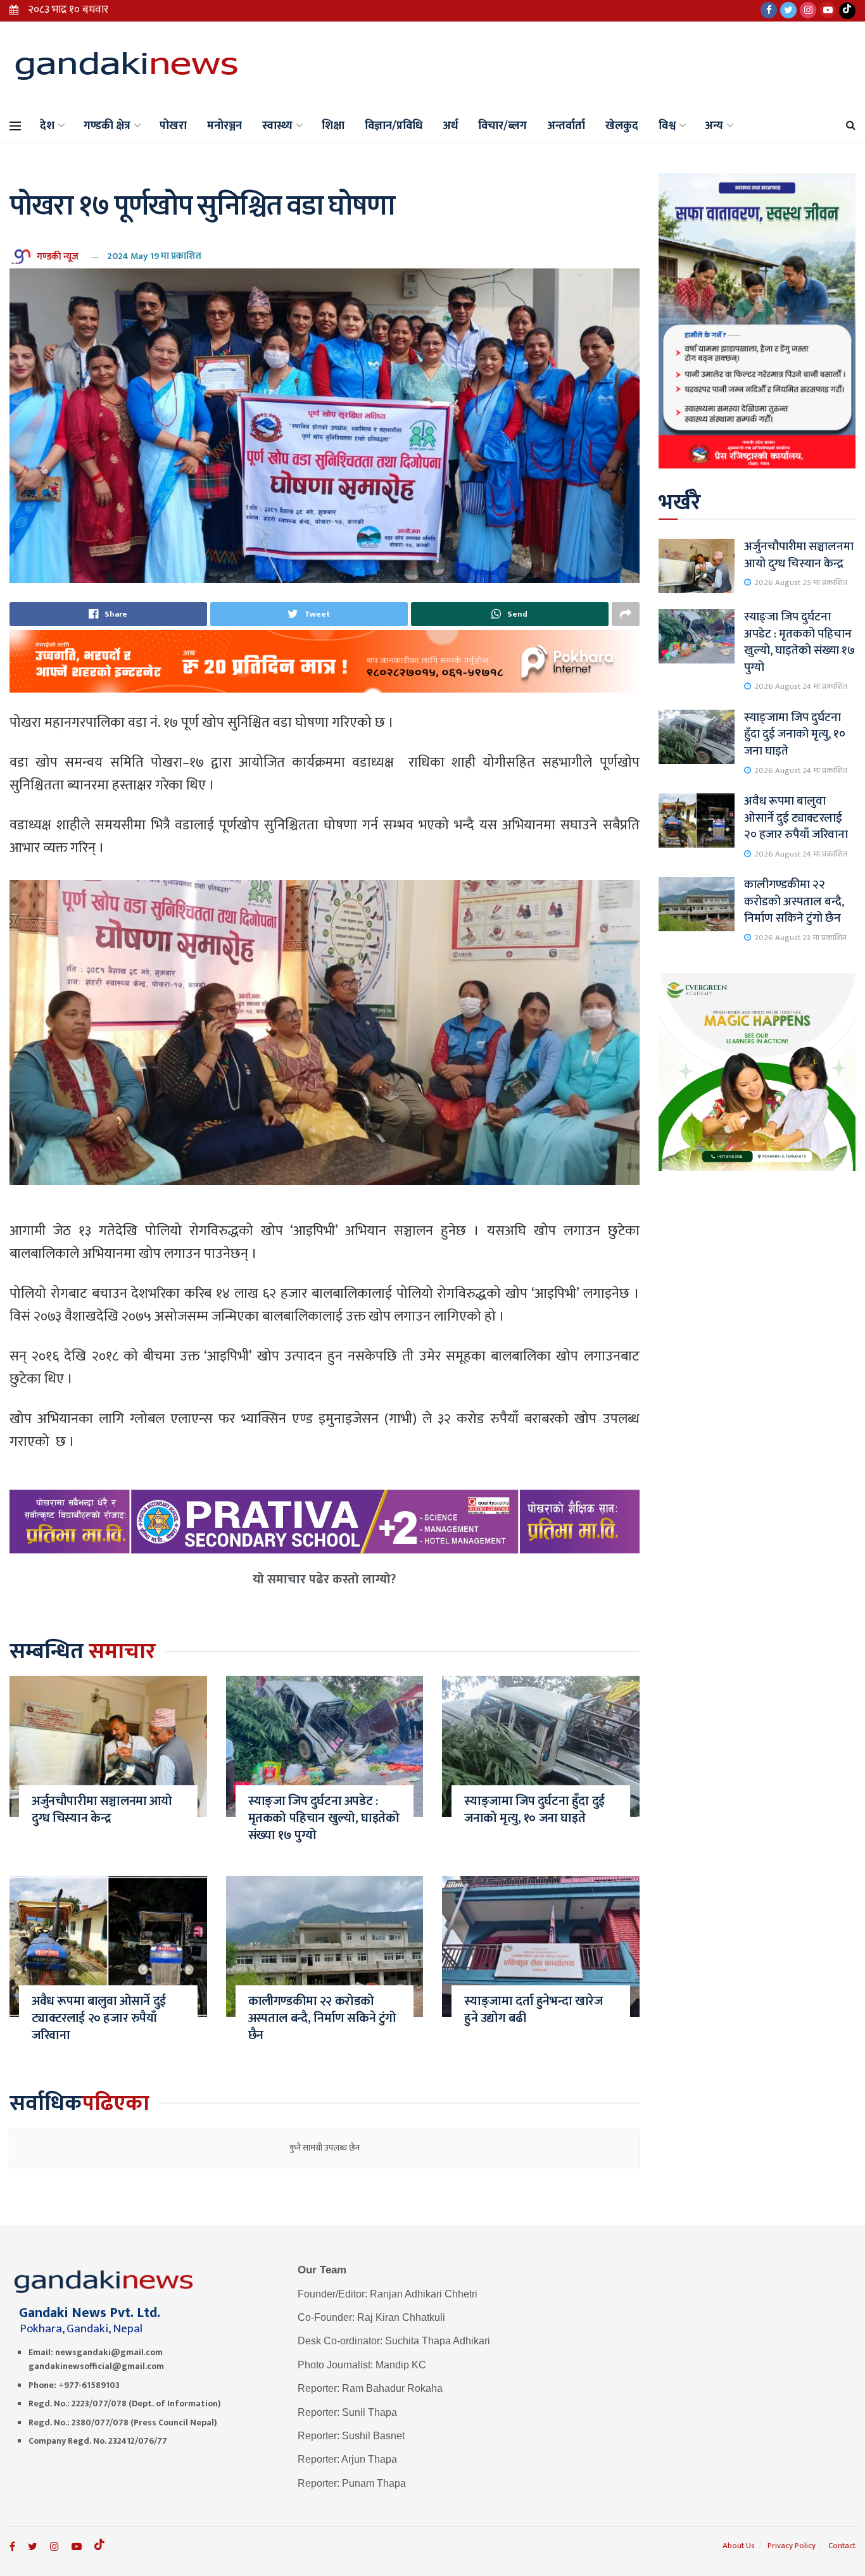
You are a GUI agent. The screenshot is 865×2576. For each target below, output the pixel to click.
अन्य (714, 126)
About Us (739, 2546)
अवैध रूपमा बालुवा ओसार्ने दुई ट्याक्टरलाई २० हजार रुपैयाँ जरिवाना (99, 2018)
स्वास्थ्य (277, 126)
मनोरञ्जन (224, 126)
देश (47, 126)
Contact (842, 2546)
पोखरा (173, 126)
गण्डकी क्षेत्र (107, 126)
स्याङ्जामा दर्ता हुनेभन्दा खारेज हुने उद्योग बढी (534, 2010)
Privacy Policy (792, 2546)
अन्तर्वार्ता (566, 126)
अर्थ (450, 126)
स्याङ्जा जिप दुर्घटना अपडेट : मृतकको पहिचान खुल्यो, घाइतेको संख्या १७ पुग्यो (324, 1818)
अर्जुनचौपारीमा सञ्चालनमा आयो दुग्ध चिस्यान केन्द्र (102, 1810)
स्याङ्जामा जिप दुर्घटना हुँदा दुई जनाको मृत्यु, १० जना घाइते (534, 1810)
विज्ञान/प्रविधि (394, 126)
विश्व (667, 126)
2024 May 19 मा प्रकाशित (154, 256)
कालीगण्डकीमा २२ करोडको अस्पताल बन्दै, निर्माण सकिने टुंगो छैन (322, 2018)
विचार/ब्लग (502, 126)
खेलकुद (622, 126)
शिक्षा (333, 126)
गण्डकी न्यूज (58, 256)
